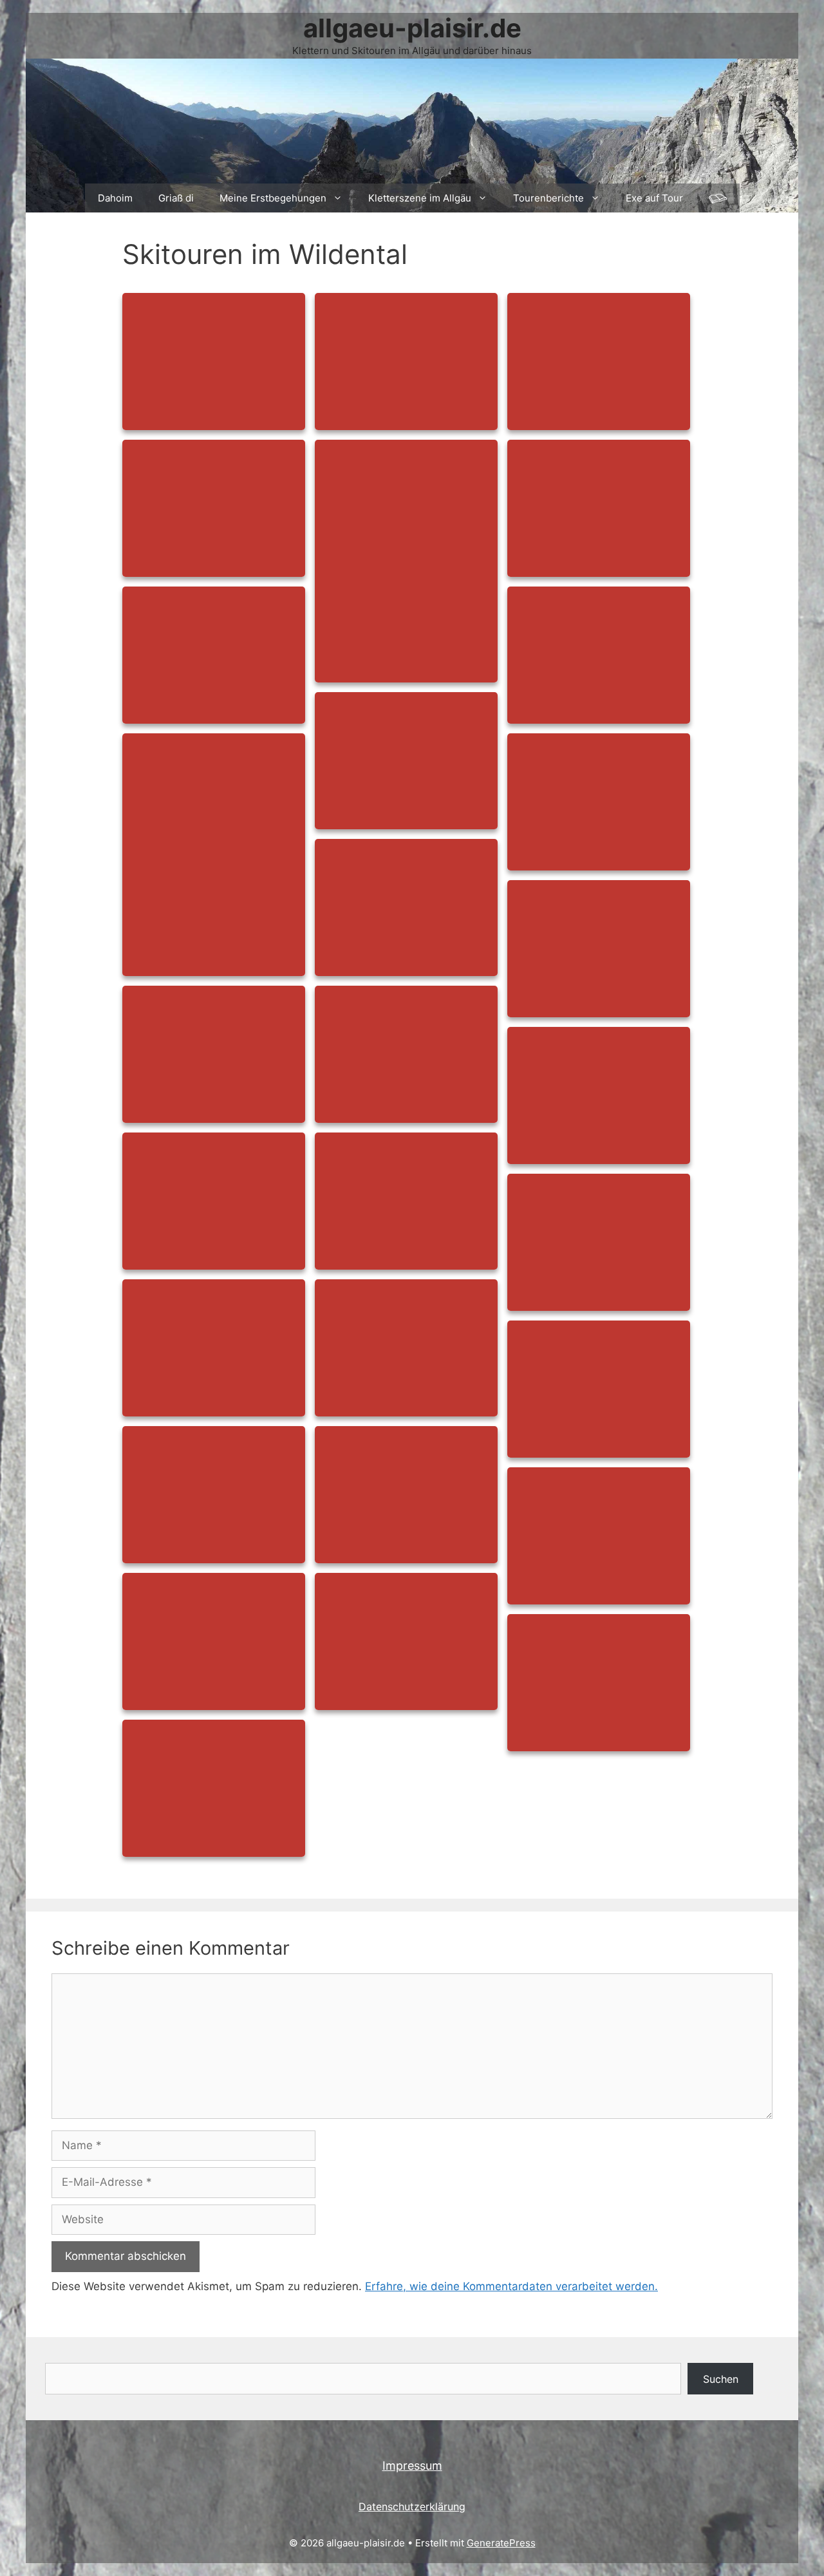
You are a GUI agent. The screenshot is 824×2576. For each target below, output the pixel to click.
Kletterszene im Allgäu (420, 198)
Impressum (412, 2466)
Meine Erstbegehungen (273, 198)
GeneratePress (501, 2543)
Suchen (721, 2379)
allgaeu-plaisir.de (412, 28)
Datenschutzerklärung (412, 2506)
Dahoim (115, 198)
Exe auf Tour (654, 198)
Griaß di (176, 198)
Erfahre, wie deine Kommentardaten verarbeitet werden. (511, 2286)
